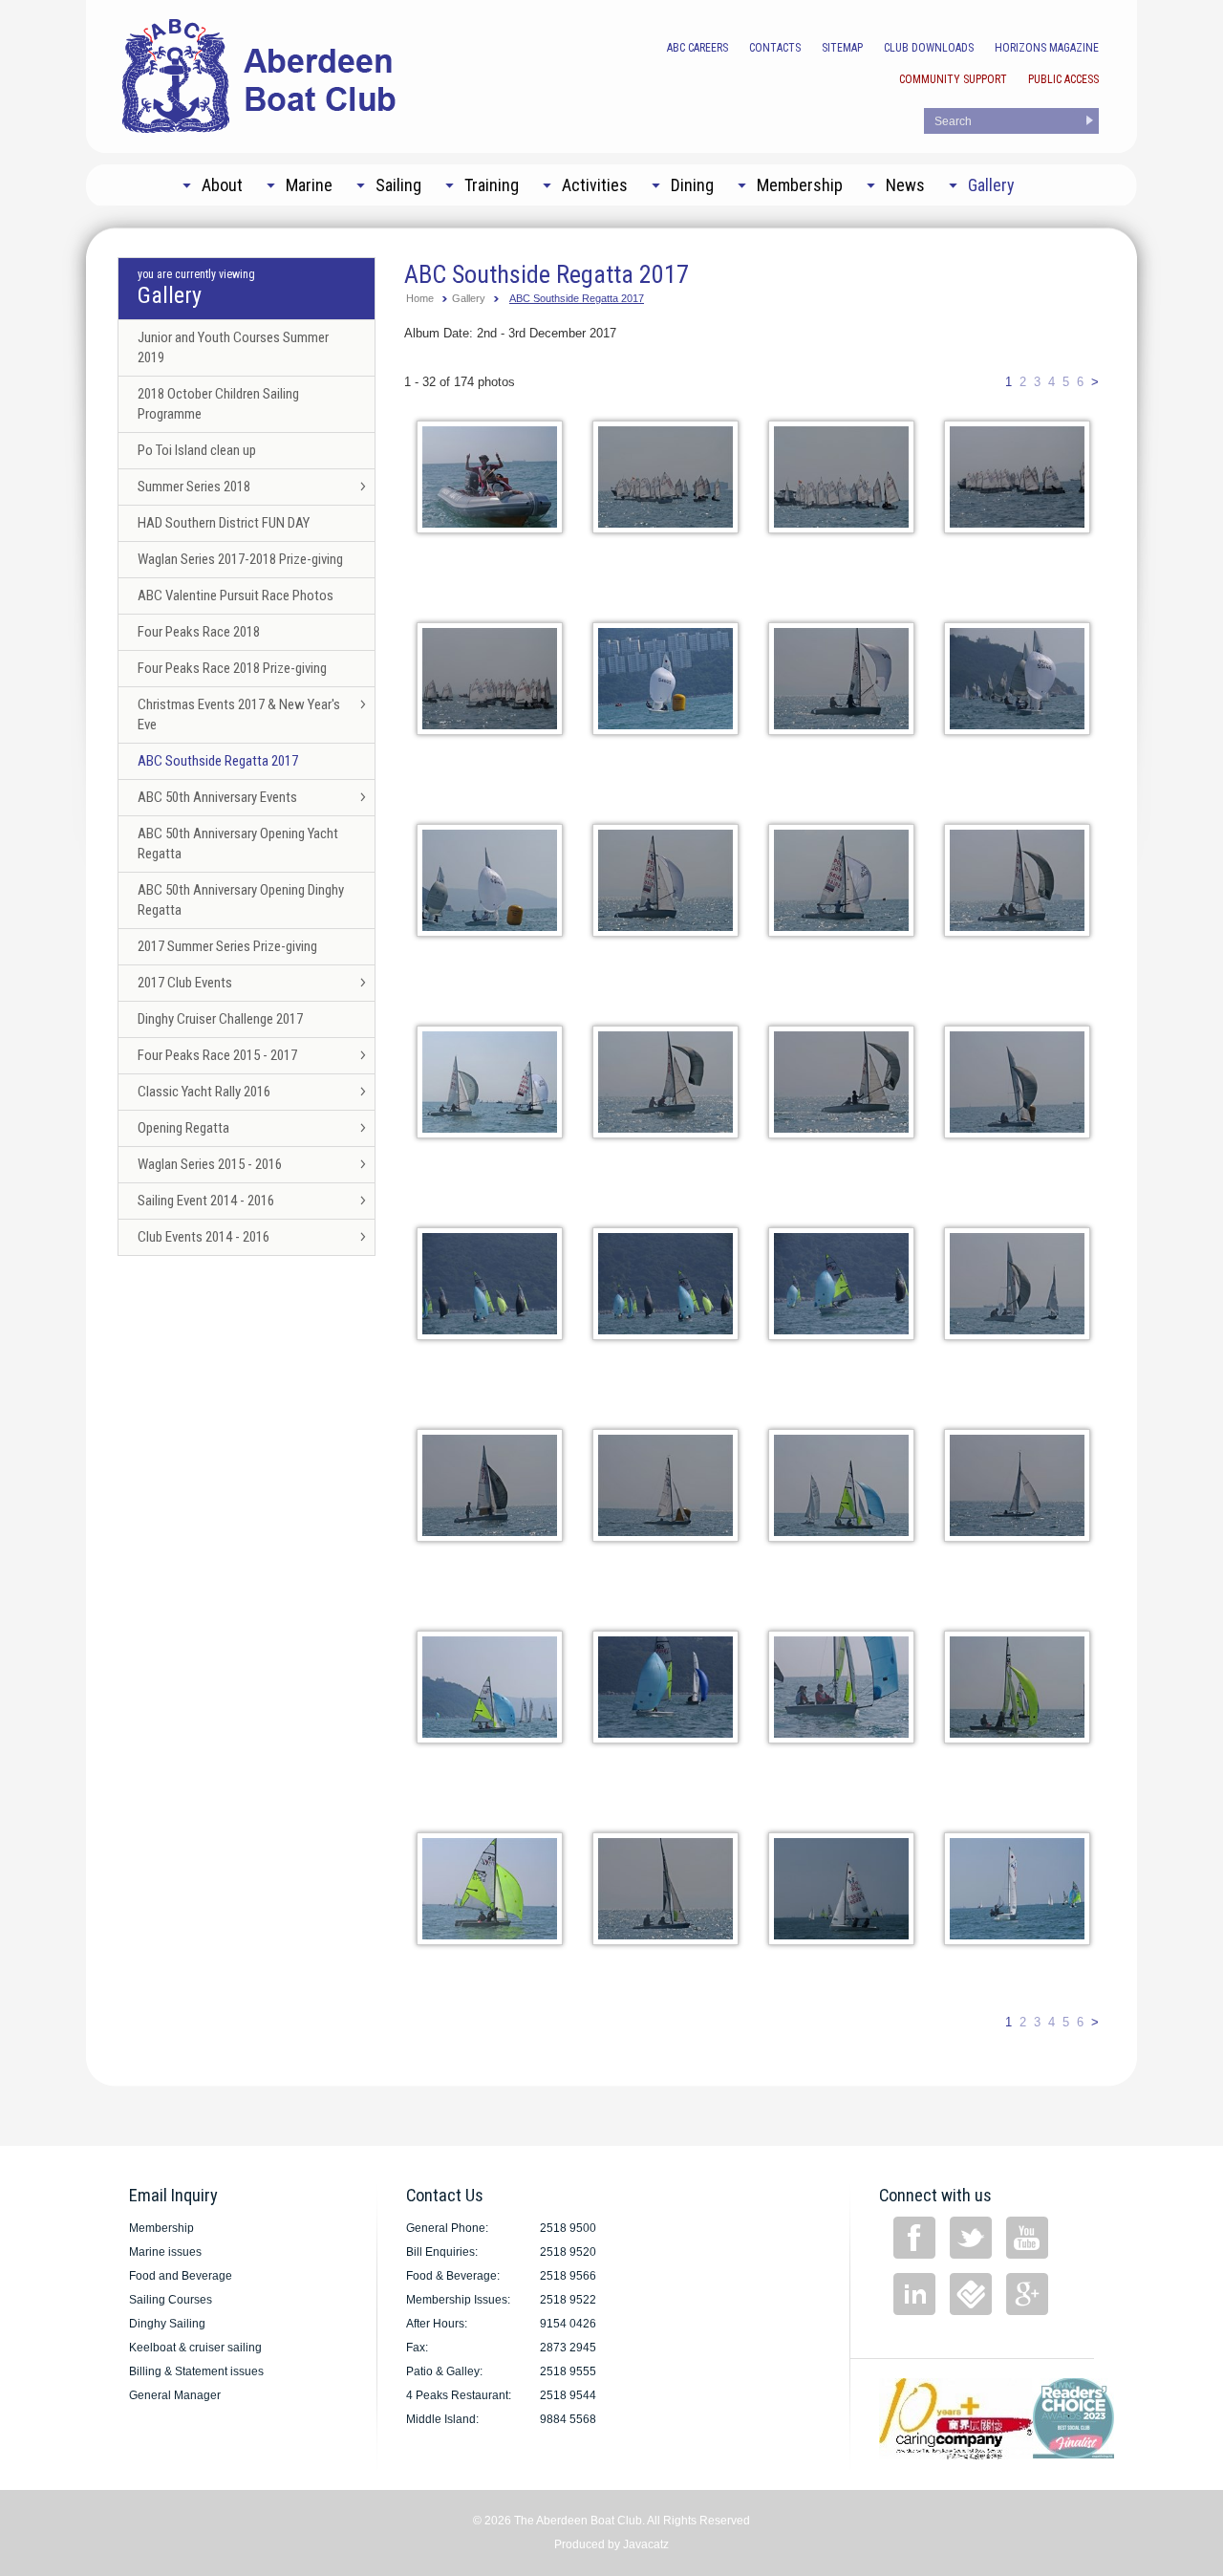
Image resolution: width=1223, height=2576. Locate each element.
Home (420, 298)
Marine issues (165, 2252)
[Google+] (1027, 2294)
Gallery (469, 298)
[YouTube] (1027, 2238)
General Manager (175, 2395)
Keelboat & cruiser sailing (195, 2348)
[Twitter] (971, 2238)
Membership (161, 2228)
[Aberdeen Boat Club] (260, 74)
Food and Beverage (181, 2276)
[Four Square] (971, 2294)
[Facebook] (914, 2238)
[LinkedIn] (914, 2294)
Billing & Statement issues (196, 2371)
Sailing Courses (171, 2300)
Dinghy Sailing (167, 2324)
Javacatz (646, 2544)
